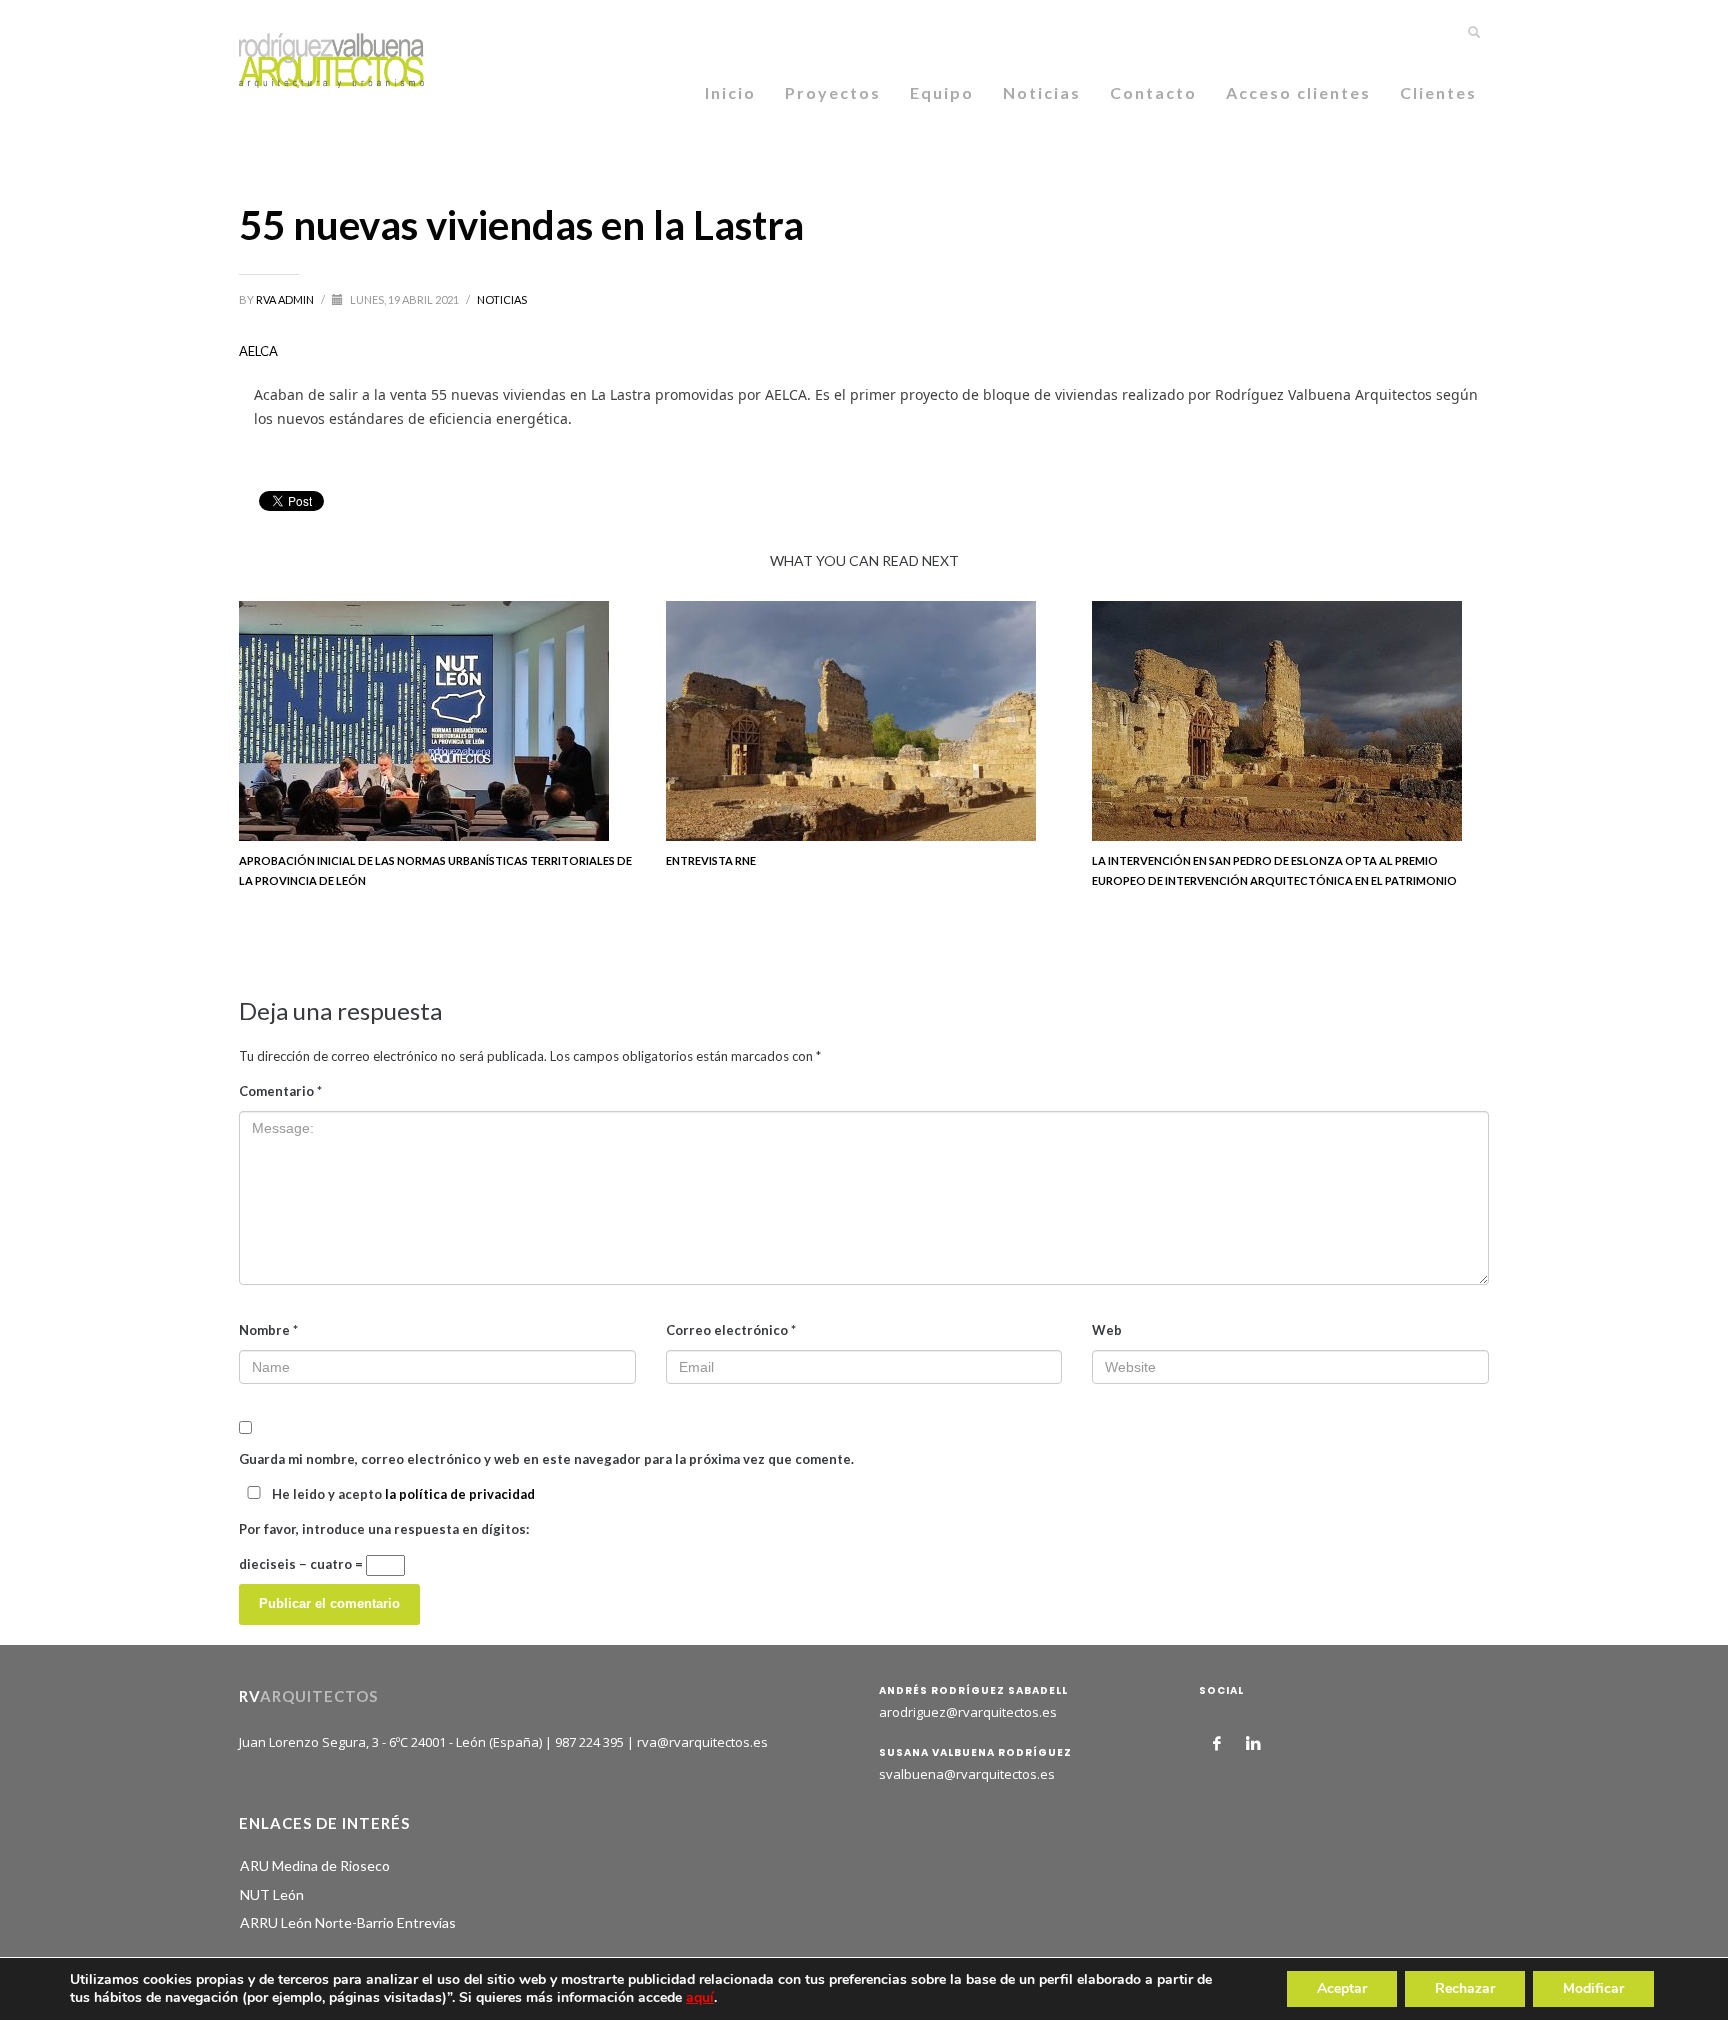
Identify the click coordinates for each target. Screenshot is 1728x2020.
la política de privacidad (460, 1494)
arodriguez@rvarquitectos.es (968, 1712)
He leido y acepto (402, 1494)
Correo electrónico (731, 1330)
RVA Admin (286, 299)
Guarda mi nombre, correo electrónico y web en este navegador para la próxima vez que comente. (546, 1459)
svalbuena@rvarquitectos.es (967, 1774)
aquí (700, 1997)
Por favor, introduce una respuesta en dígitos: (384, 1529)
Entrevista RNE (711, 860)
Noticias (502, 299)
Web (1107, 1330)
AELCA (258, 351)
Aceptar (1342, 1988)
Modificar (1593, 1988)
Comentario (280, 1091)
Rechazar (1465, 1988)
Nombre (268, 1330)
